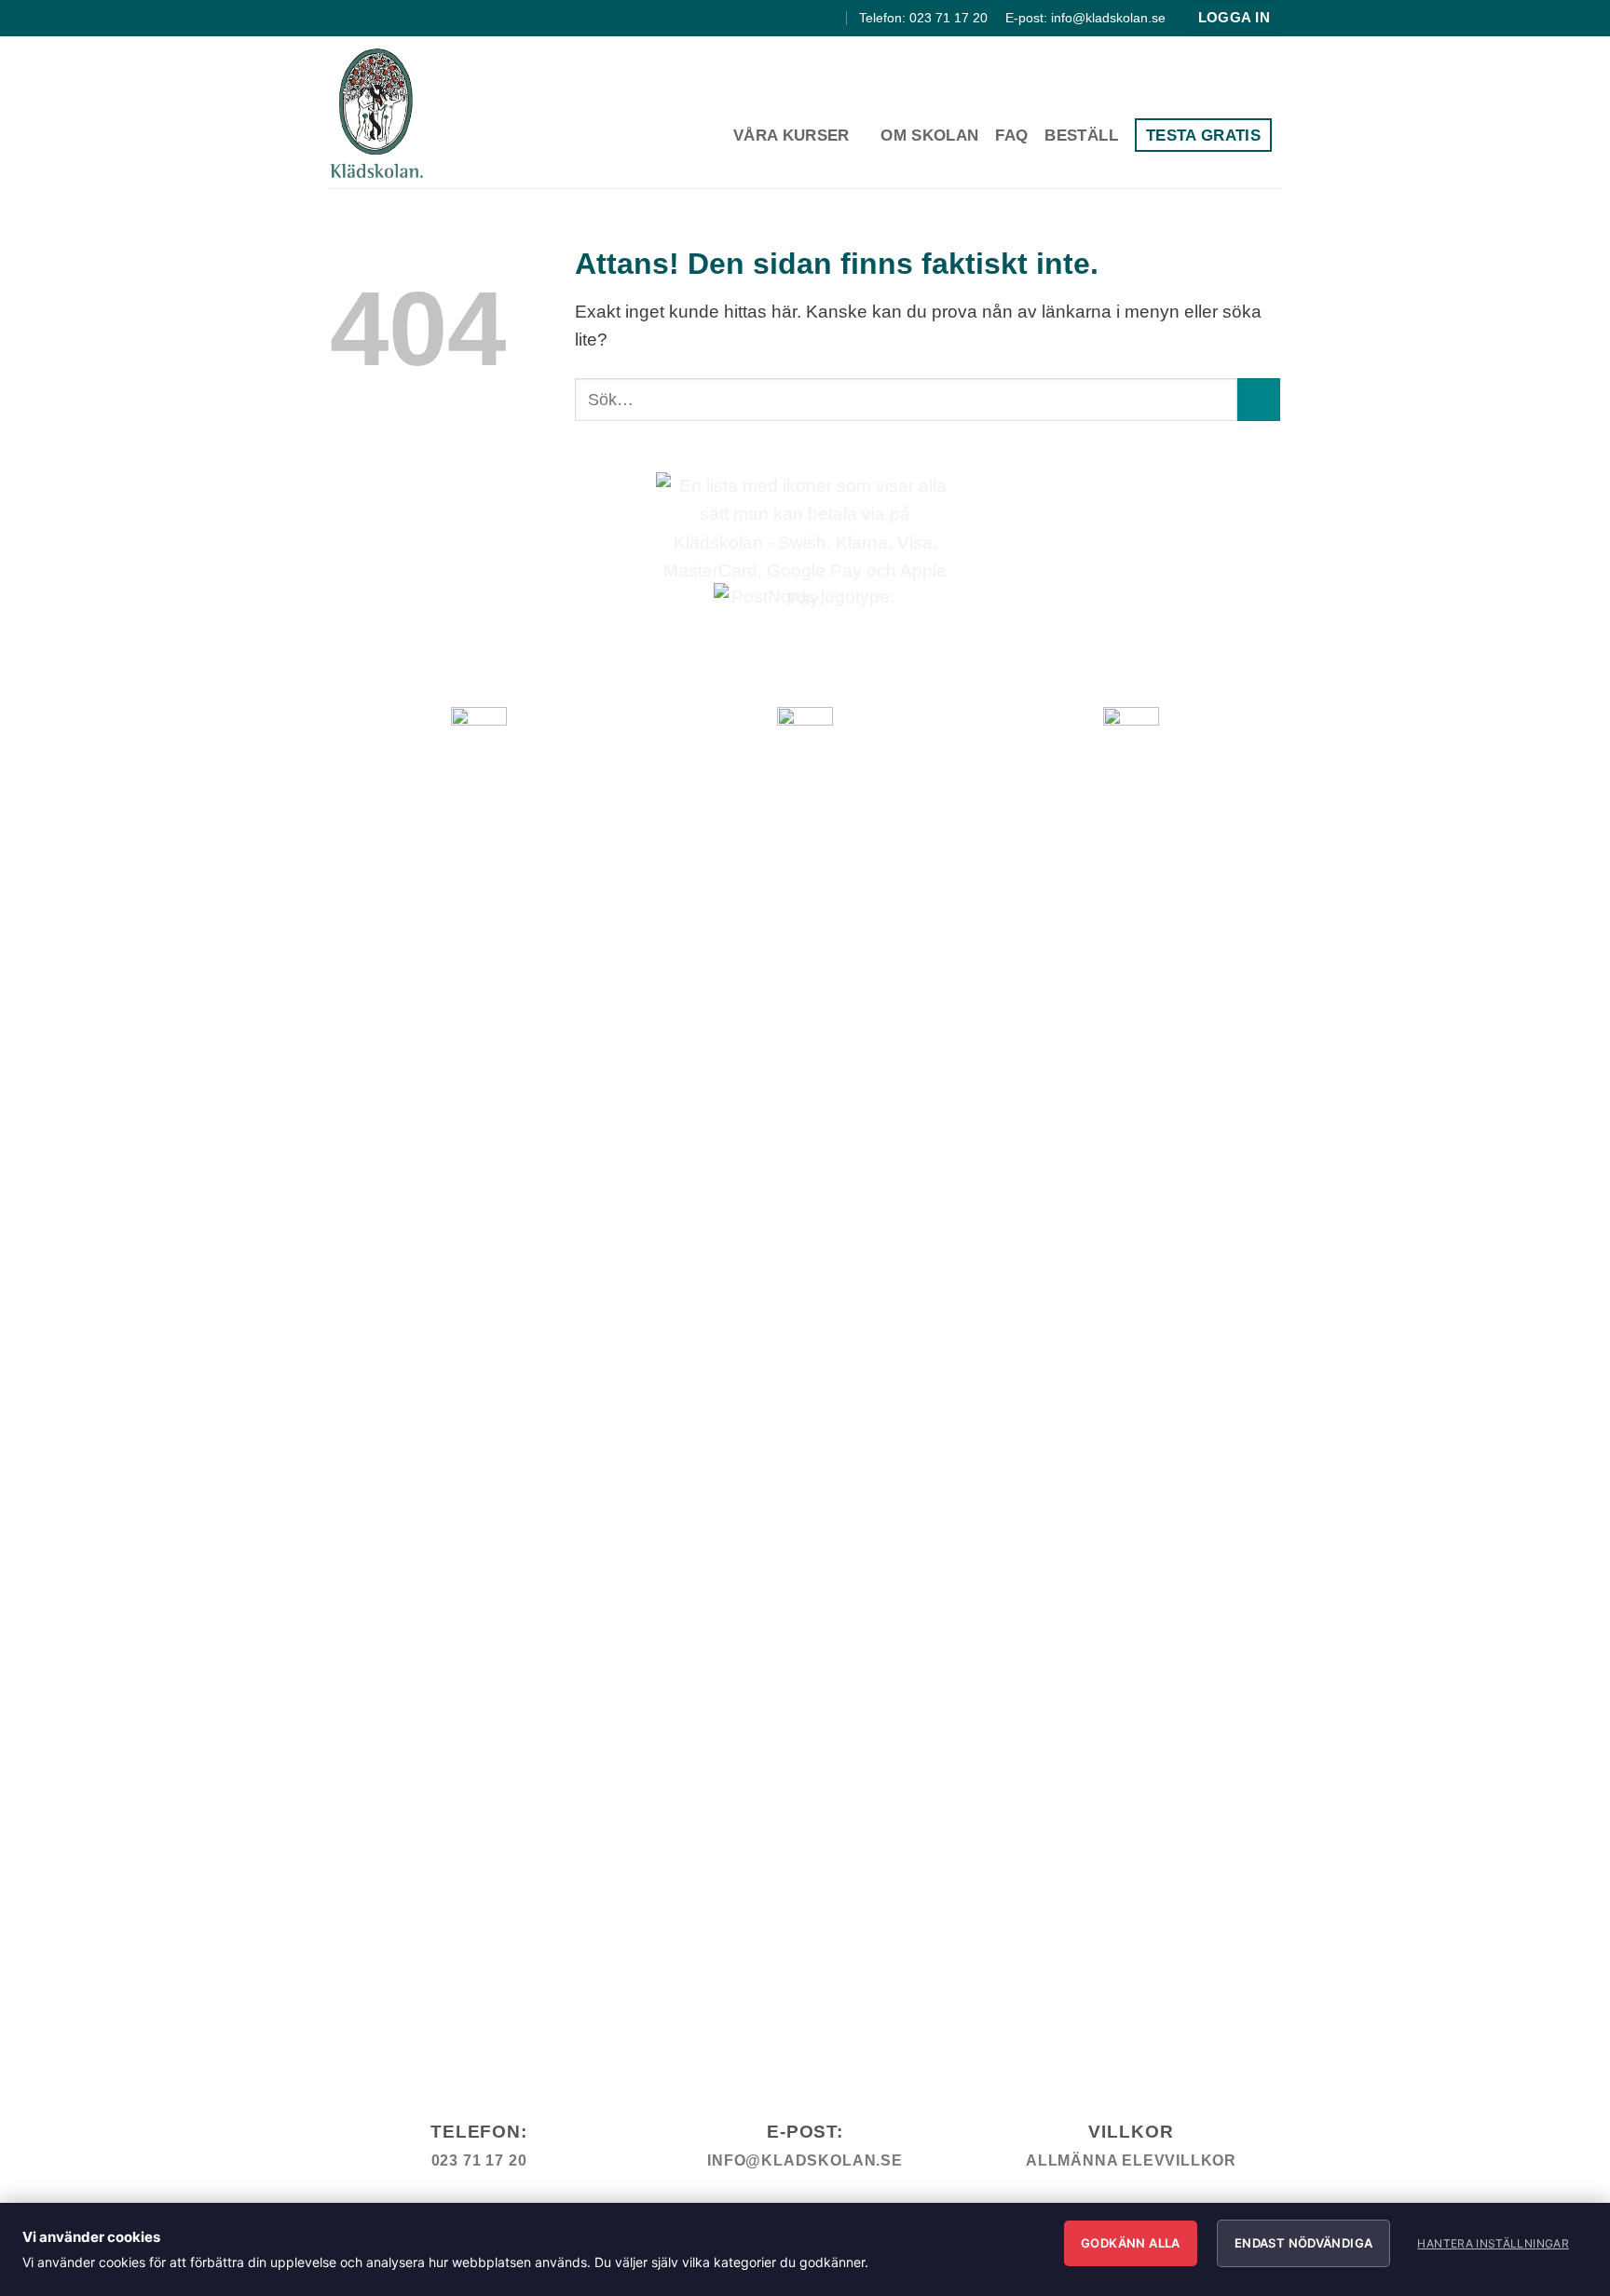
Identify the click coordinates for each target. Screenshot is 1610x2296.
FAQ (1011, 135)
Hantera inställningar (1493, 2243)
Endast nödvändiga (1304, 2243)
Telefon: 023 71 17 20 (923, 18)
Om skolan (929, 135)
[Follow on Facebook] (787, 18)
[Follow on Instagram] (809, 18)
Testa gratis (1203, 135)
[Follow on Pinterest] (830, 18)
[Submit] (1259, 400)
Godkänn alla (1131, 2243)
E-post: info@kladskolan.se (1085, 18)
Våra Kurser (791, 135)
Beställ (1081, 135)
